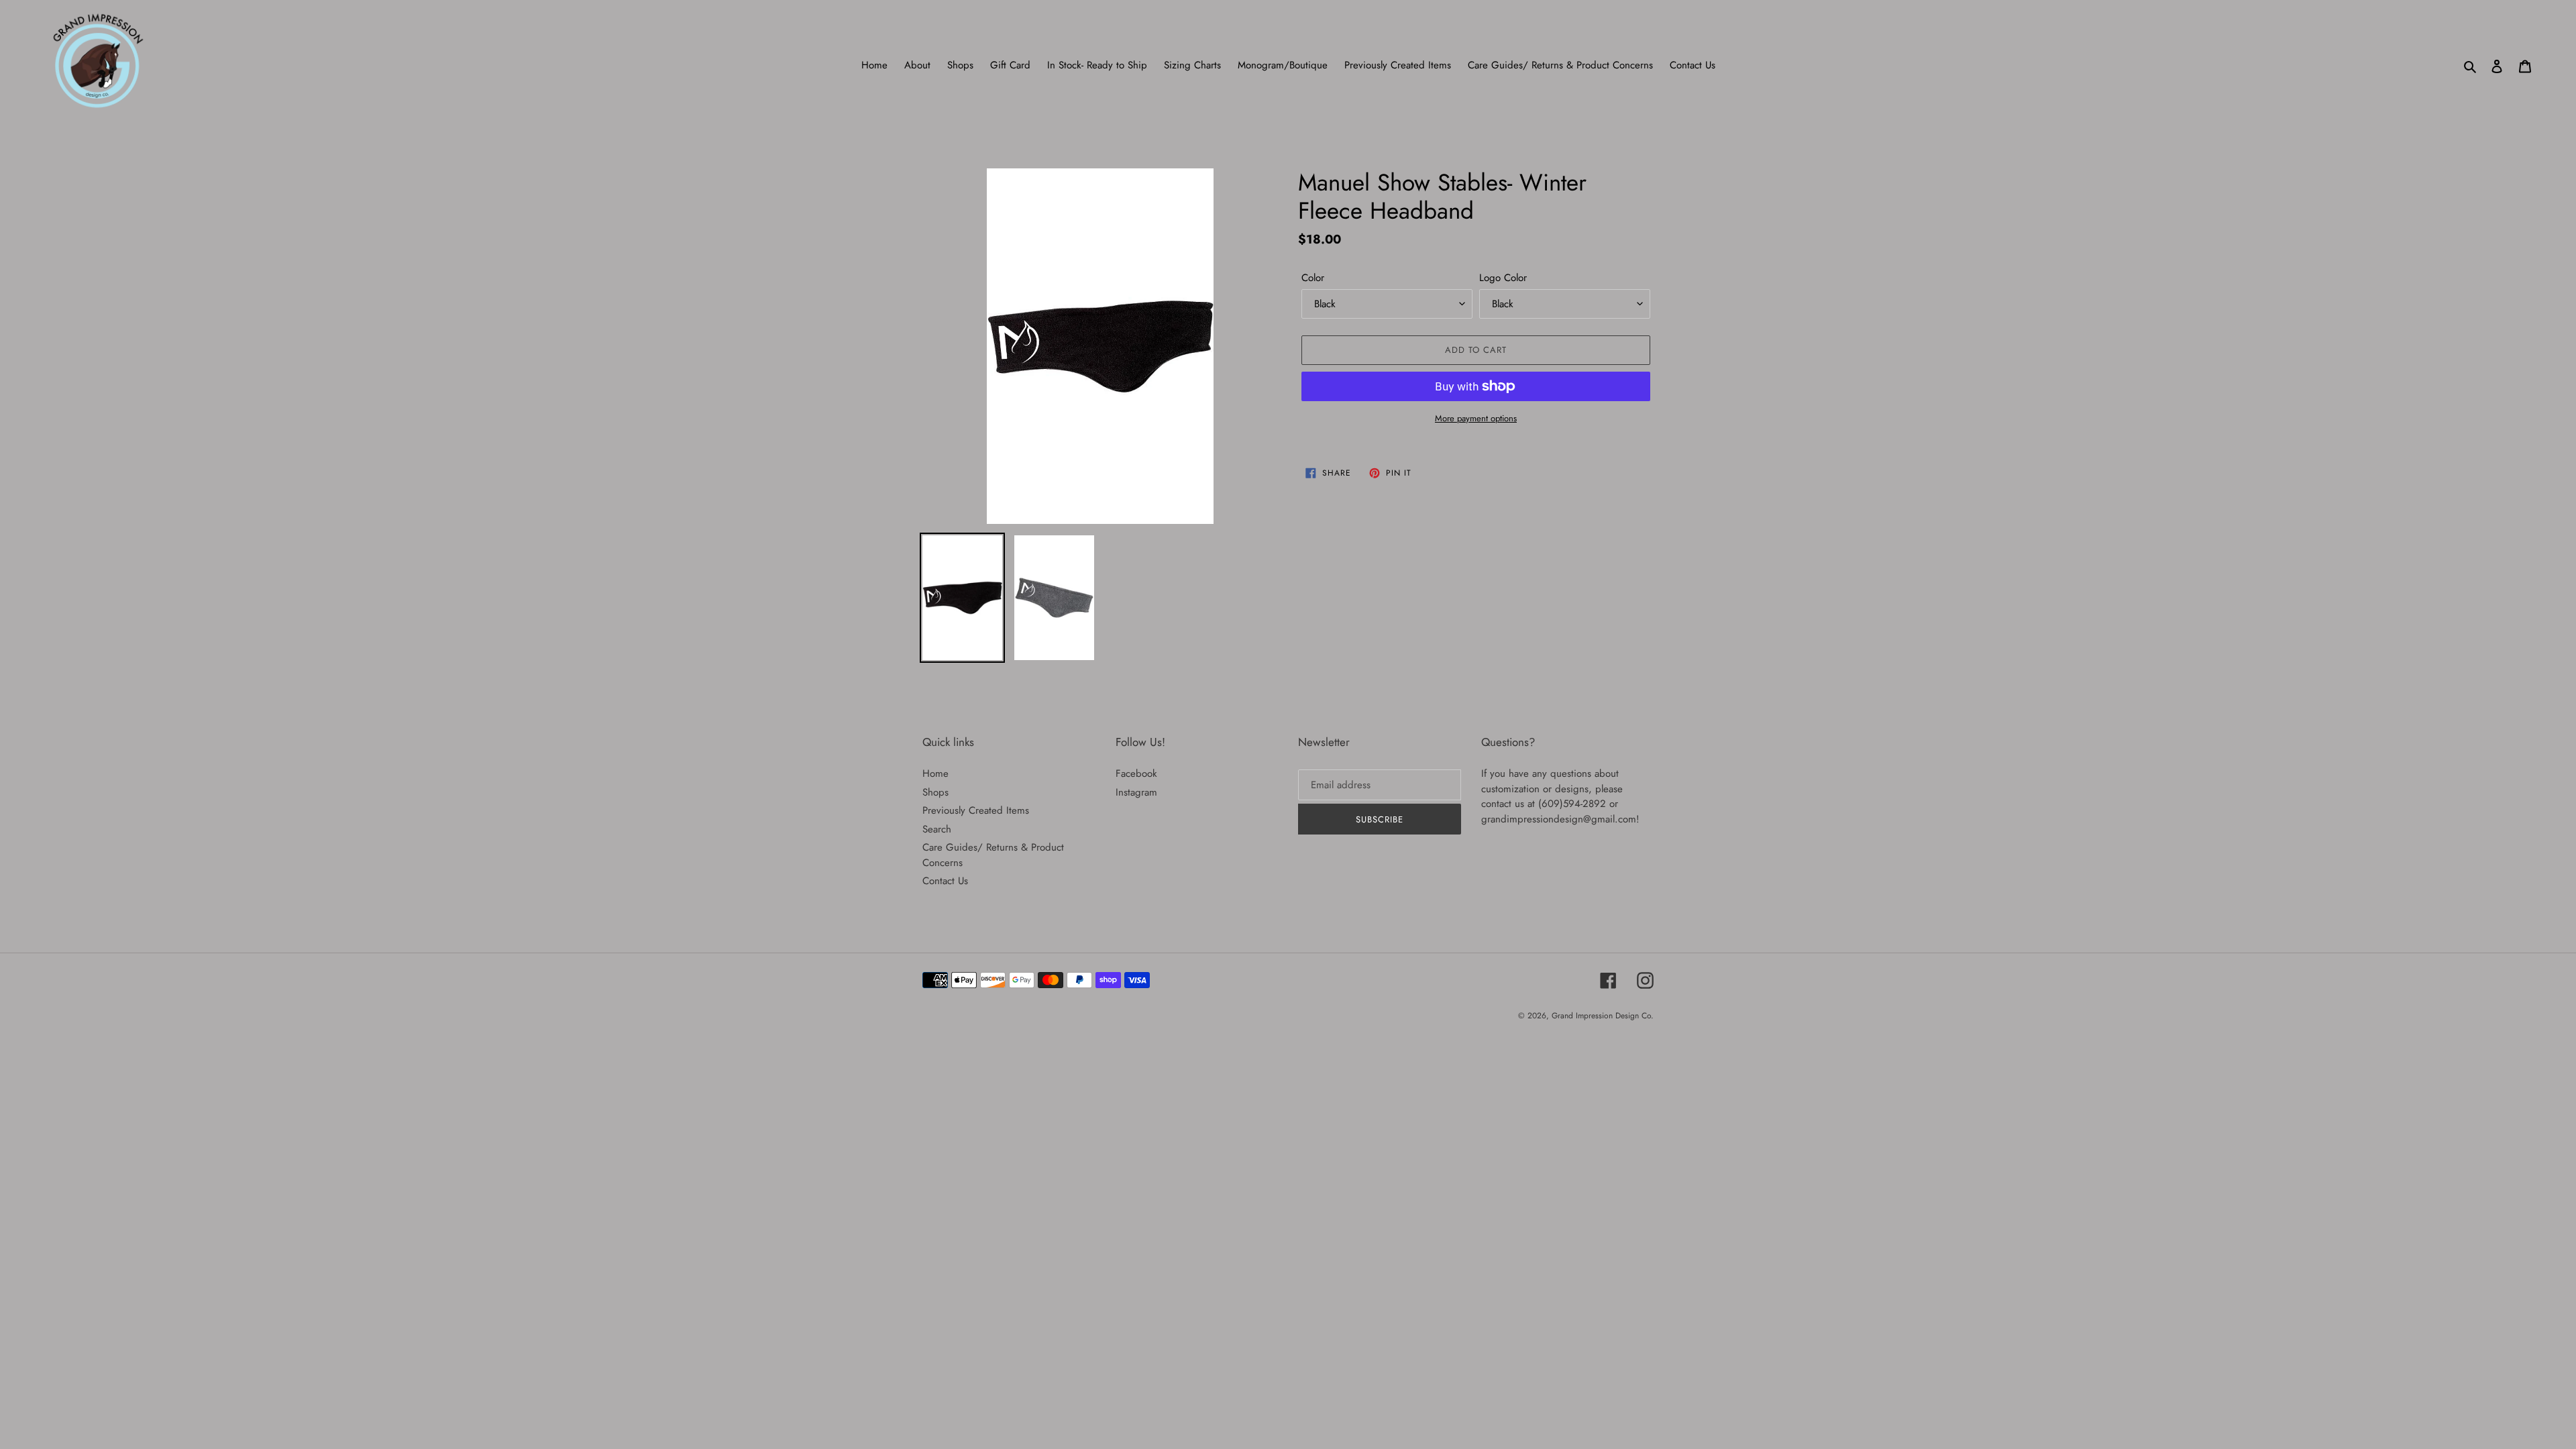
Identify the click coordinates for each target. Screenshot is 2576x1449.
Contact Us (945, 881)
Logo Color (1503, 278)
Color (1313, 278)
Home (935, 773)
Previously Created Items (976, 810)
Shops (935, 792)
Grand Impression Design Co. (1603, 1016)
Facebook (1136, 773)
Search (937, 829)
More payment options (1476, 418)
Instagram (1136, 792)
